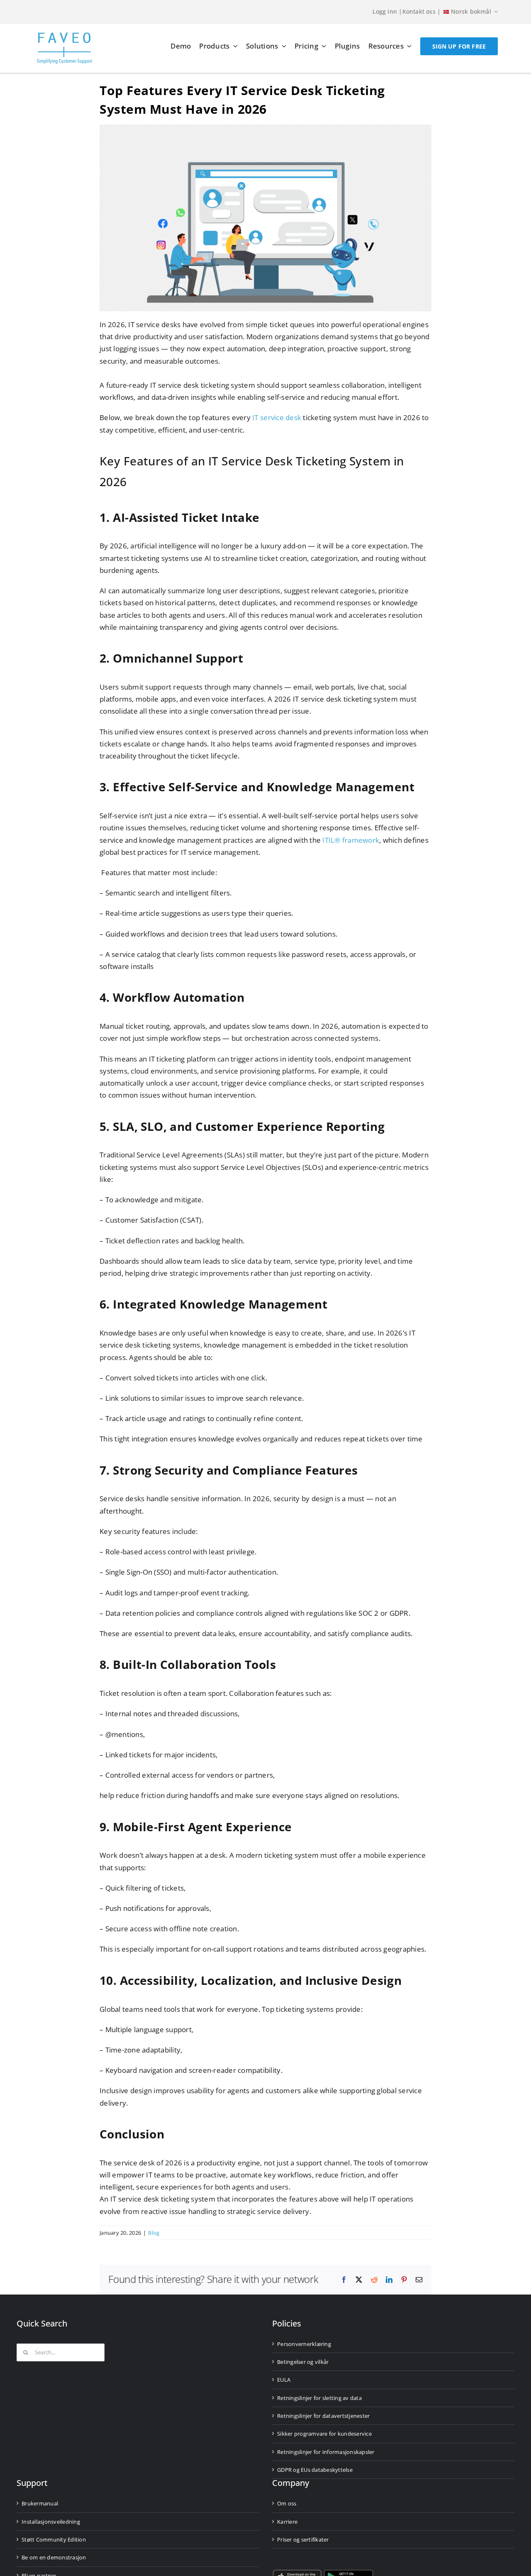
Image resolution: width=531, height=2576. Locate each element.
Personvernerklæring (304, 2344)
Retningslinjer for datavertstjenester (323, 2416)
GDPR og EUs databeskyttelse (315, 2470)
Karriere (287, 2522)
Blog (154, 2233)
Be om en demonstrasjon (54, 2557)
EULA (284, 2380)
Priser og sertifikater (303, 2539)
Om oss (287, 2503)
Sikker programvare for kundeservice (324, 2434)
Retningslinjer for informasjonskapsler (326, 2452)
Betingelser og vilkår (303, 2362)
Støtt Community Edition (54, 2539)
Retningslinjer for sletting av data (319, 2398)
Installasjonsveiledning (51, 2522)
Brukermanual (40, 2503)
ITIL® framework (351, 840)
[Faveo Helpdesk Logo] (64, 35)
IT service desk (277, 417)
